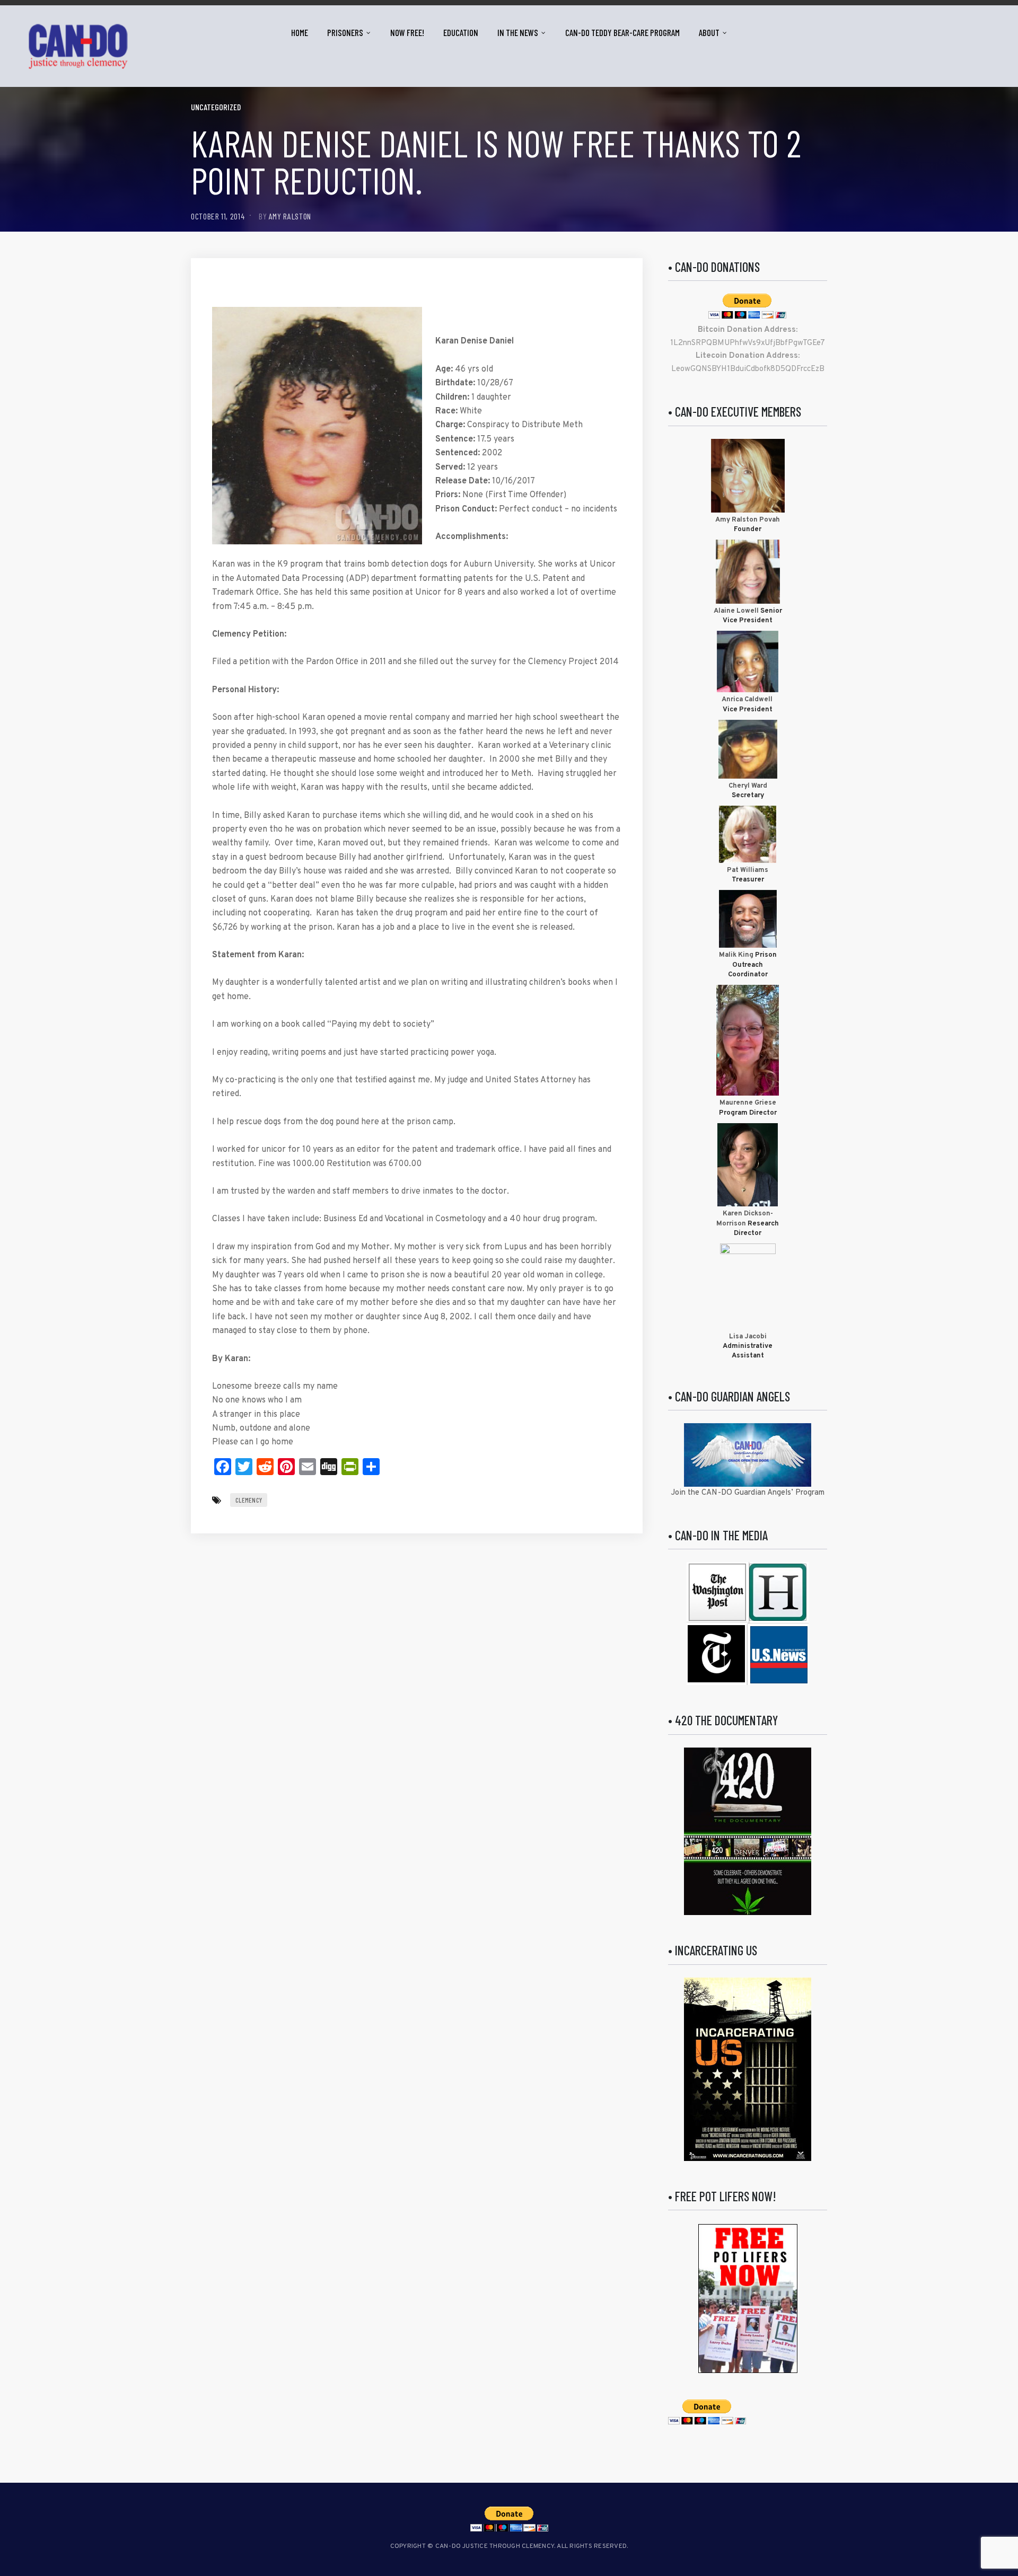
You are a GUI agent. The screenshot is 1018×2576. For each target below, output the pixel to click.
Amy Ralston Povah (748, 520)
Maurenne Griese (748, 1103)
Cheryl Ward (748, 786)
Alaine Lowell (736, 611)
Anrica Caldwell (748, 700)
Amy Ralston (290, 216)
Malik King (737, 955)
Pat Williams (748, 870)
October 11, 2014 (218, 216)
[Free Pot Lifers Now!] (748, 2299)
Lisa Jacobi (748, 1337)
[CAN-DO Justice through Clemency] (78, 46)
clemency (249, 1500)
